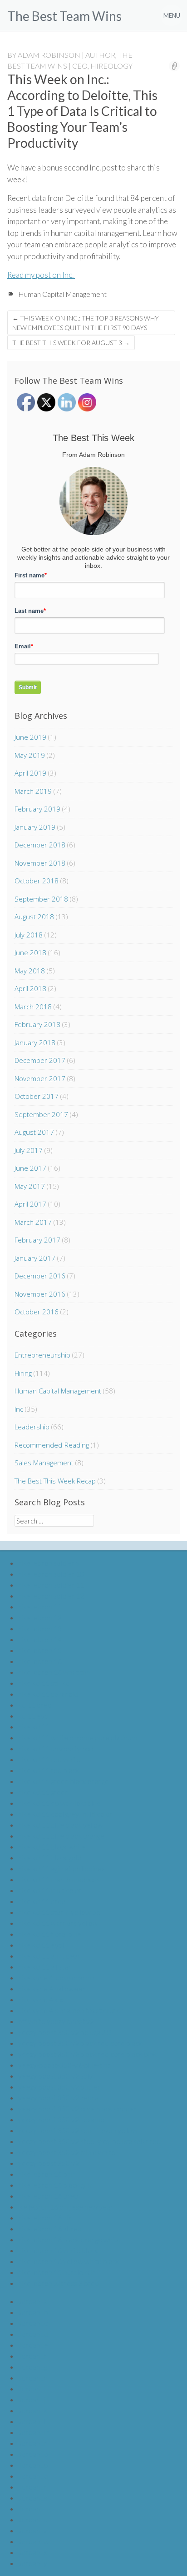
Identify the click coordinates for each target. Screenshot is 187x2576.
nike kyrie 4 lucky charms (56, 1977)
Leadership (32, 1427)
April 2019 (30, 773)
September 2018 (41, 899)
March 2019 (33, 791)
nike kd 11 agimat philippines (62, 1868)
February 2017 (37, 1240)
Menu (172, 15)
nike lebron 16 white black (58, 2250)
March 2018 (33, 1007)
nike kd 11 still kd (44, 1683)
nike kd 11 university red (56, 1748)
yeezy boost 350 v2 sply (55, 2076)
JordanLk (33, 2410)
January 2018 (35, 1042)
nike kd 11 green (43, 1792)
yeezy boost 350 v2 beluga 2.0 (65, 2032)
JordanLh (33, 2378)
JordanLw (34, 2541)
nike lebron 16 (40, 1661)
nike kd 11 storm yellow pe (59, 1912)
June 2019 (30, 737)
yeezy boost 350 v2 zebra (58, 2097)
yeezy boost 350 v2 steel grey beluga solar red (89, 2141)
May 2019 (30, 755)
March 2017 (33, 1222)
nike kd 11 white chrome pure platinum (78, 1737)
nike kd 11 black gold (50, 1857)
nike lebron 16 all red (50, 2228)
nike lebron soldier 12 (51, 1596)
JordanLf (32, 2356)
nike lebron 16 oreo (48, 2196)
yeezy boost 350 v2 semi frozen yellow (78, 2130)
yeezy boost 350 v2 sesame (61, 2119)
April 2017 (30, 1204)
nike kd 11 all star (44, 1967)
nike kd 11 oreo (42, 1901)
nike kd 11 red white (49, 1759)
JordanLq (33, 2476)
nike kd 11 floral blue (50, 1934)
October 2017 (37, 1096)
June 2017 (30, 1168)
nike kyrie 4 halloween (52, 1988)
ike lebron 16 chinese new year (66, 2207)
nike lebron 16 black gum (56, 2185)
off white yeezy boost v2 (56, 2021)
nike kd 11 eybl (41, 1945)
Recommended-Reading (52, 1445)
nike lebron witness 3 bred (59, 2283)
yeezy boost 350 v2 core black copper (77, 2108)
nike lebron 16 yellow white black (69, 2261)
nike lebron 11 (40, 1606)
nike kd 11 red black (49, 1770)
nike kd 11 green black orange (64, 1781)
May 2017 (30, 1186)
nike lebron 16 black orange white (69, 2239)
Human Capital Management (62, 294)
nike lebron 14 (40, 1639)
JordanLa (33, 2301)
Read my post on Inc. (41, 275)
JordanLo (33, 2454)
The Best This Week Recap (55, 1481)
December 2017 (40, 1060)
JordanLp (33, 2465)
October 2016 (37, 1312)
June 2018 (30, 952)
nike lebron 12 (40, 1617)
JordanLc (33, 2323)
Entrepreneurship (42, 1355)
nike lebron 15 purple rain (57, 2272)
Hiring (23, 1373)
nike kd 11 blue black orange (61, 1836)
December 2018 (40, 845)
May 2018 (30, 971)
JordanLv (33, 2530)
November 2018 (40, 863)
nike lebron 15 (40, 1650)
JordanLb (33, 2312)
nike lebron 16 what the (54, 1672)
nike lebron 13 (40, 1628)
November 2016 (40, 1294)
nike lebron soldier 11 (51, 1585)
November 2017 (40, 1078)
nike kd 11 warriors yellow (58, 1923)
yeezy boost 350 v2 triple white (67, 2152)
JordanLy (33, 2563)
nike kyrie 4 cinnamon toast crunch (71, 2010)
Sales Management (44, 1463)
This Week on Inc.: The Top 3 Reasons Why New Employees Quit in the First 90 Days (86, 323)
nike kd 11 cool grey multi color (65, 1814)
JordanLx (33, 2552)
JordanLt (32, 2508)
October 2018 (37, 881)
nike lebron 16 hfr (45, 2218)
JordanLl (32, 2421)
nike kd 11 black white (52, 1847)
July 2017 (29, 1150)
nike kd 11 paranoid (48, 1694)
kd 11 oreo (35, 1705)
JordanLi (32, 2388)
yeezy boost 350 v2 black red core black (80, 2043)
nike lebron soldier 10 (51, 1574)
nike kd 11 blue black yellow (61, 1825)
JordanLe (33, 2345)
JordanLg (33, 2367)
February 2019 (37, 809)
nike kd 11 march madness (59, 1879)
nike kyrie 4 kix (40, 1999)
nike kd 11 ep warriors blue (59, 1803)
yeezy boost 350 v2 (49, 2163)
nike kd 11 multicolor (50, 1890)
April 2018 (30, 988)
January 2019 (35, 827)
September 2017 (41, 1114)
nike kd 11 (34, 1727)
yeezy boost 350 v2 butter (59, 2087)
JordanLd (33, 2334)
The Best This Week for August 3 (71, 343)
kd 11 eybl (34, 1716)
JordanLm (34, 2432)
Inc (19, 1409)
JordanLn (33, 2443)
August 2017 (34, 1132)
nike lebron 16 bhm (47, 2174)
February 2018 (37, 1024)
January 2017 (35, 1258)
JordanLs (33, 2498)
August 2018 (34, 917)
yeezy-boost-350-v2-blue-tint (64, 2065)
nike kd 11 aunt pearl (50, 1956)
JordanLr (32, 2487)
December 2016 (40, 1276)
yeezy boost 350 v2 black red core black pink (87, 2054)
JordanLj (32, 2399)
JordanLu (33, 2519)
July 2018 (29, 935)
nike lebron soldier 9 (49, 1563)
